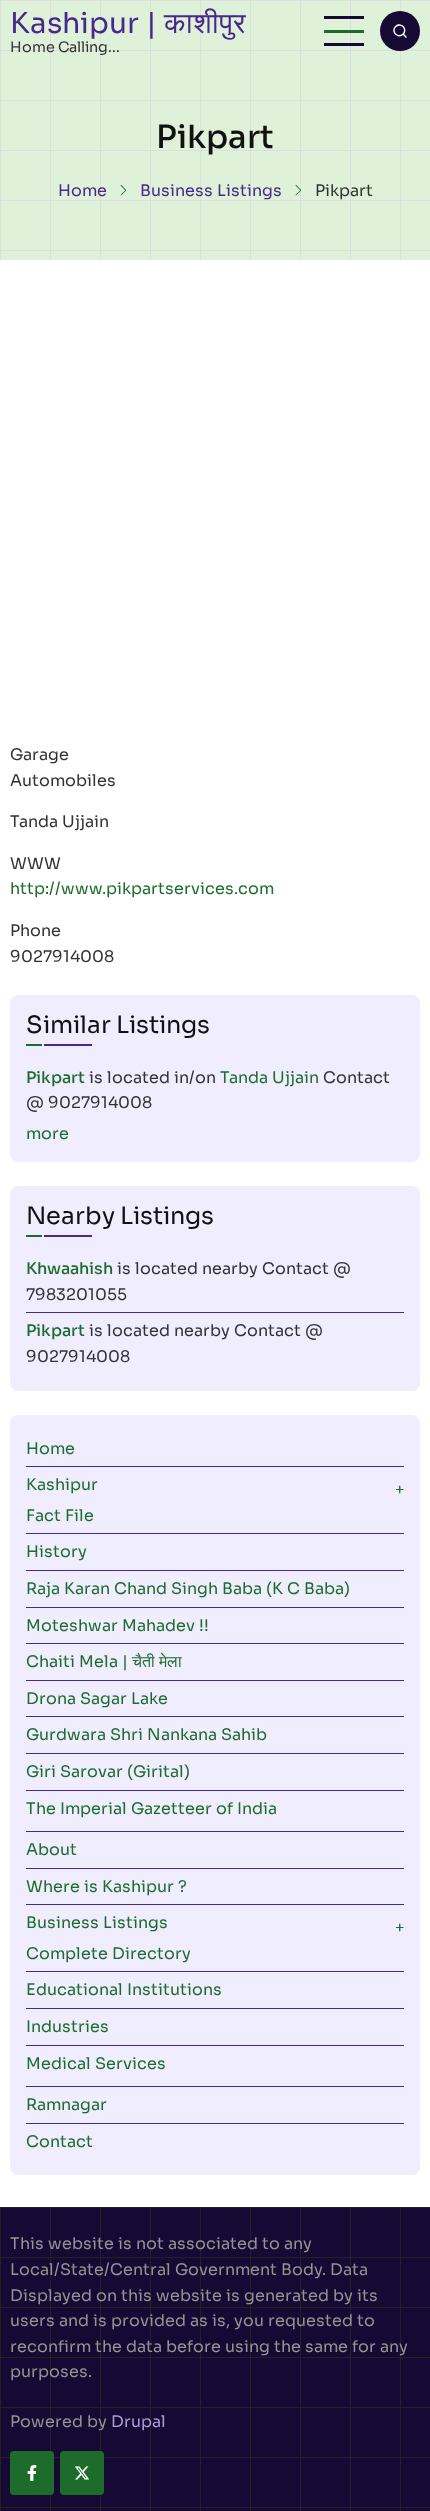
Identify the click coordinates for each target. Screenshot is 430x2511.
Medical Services (96, 2063)
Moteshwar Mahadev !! (117, 1625)
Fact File (60, 1515)
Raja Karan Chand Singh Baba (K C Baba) (188, 1588)
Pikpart (55, 1077)
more (47, 1133)
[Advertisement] (215, 485)
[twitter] (82, 2473)
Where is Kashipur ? (106, 1886)
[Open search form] (400, 31)
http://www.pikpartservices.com (142, 888)
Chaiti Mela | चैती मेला (104, 1661)
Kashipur (62, 1484)
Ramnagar (66, 2104)
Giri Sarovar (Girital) (108, 1771)
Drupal (138, 2421)
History (56, 1551)
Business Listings (211, 190)
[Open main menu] (344, 31)
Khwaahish (69, 1268)
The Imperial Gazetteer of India (151, 1808)
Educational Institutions (124, 1989)
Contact (59, 2141)
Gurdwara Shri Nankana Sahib (146, 1734)
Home (82, 190)
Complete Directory (108, 1953)
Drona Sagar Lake (97, 1698)
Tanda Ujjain (269, 1077)
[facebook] (32, 2473)
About (51, 1849)
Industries (67, 2026)
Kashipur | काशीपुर (128, 23)
